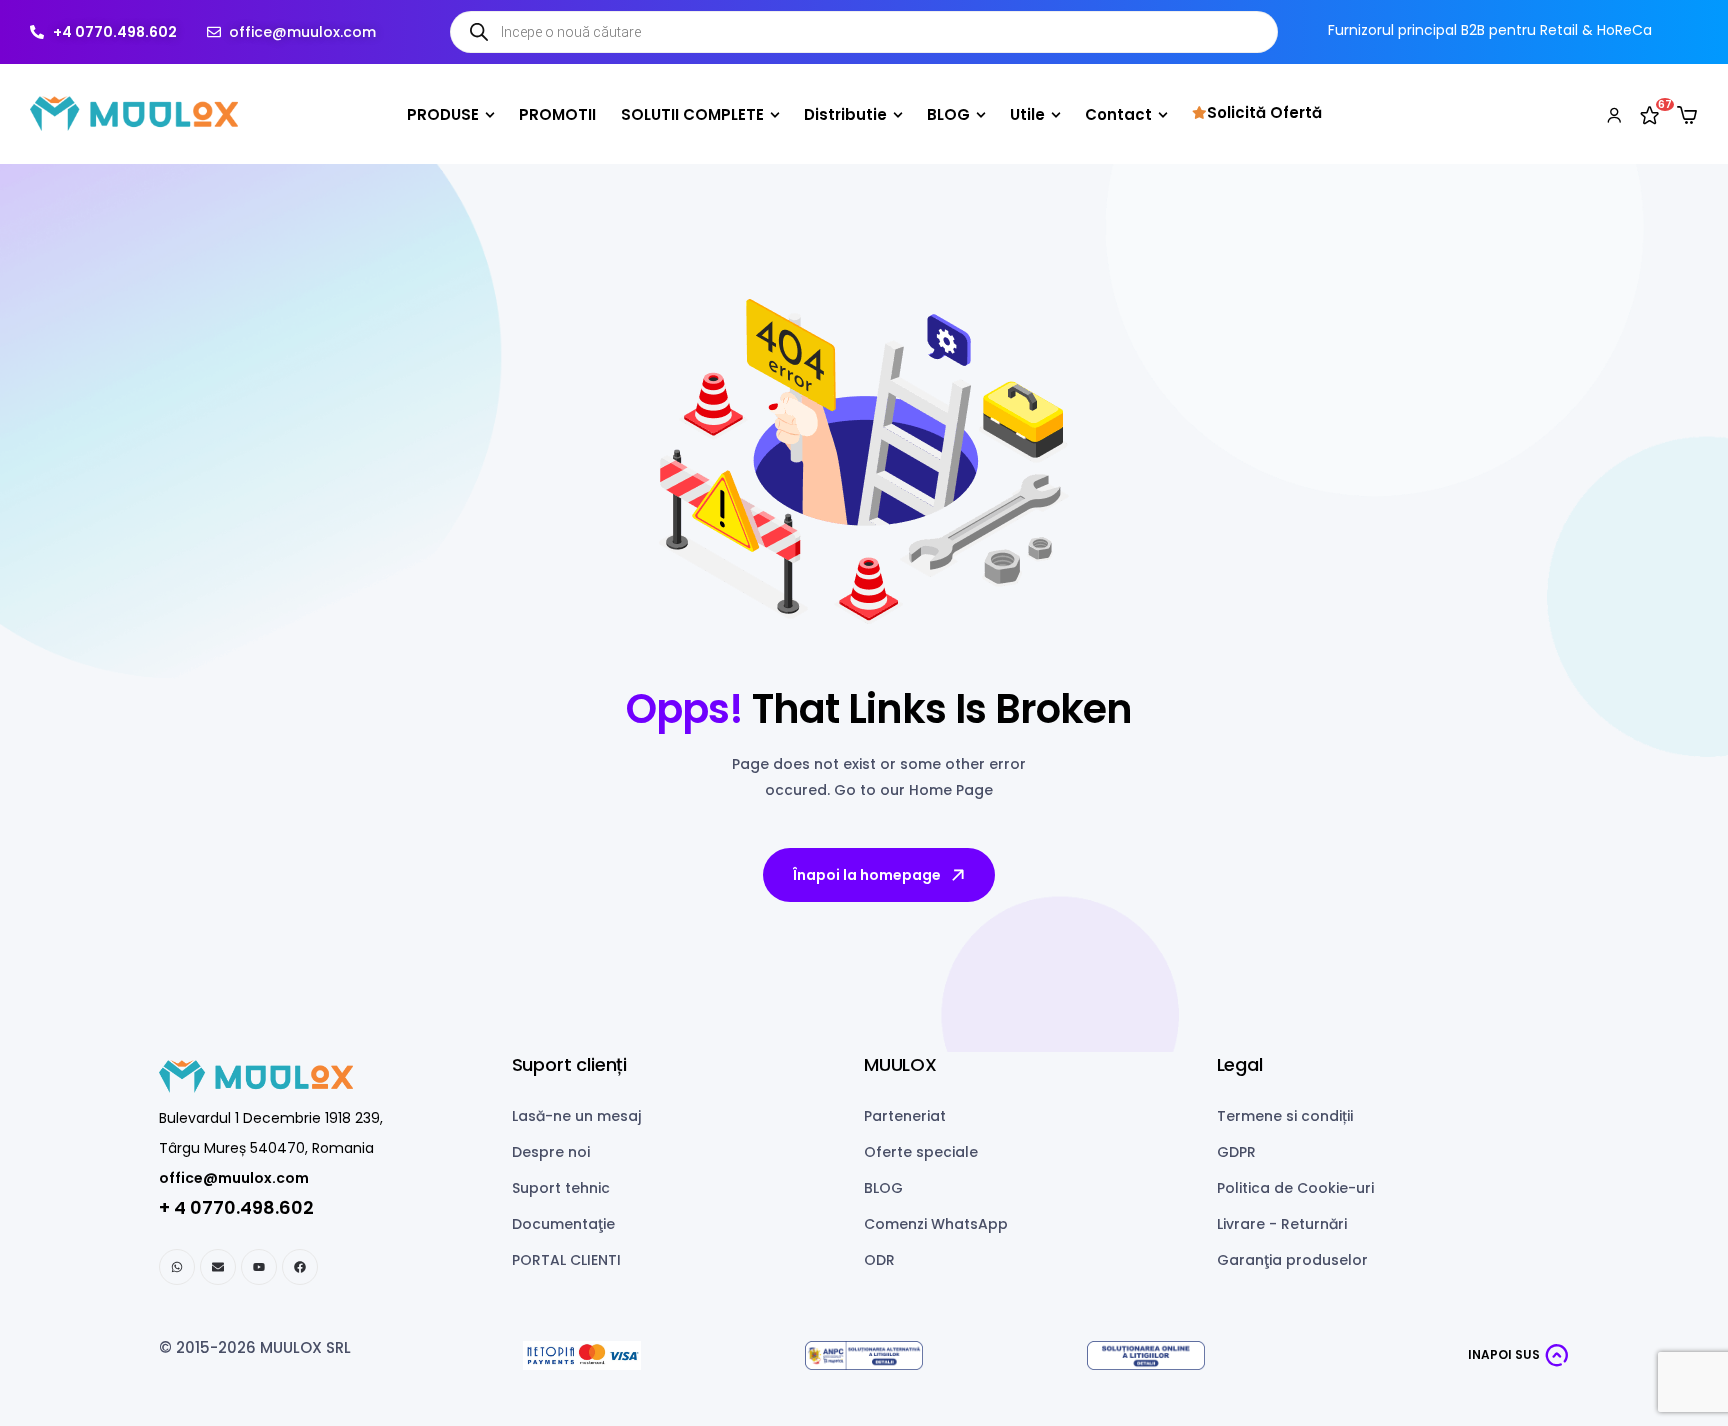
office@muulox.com (234, 1178)
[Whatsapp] (177, 1267)
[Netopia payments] (582, 1355)
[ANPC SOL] (1146, 1355)
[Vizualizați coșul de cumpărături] (1687, 115)
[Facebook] (300, 1267)
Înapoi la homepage (867, 875)
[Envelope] (218, 1267)
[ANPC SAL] (864, 1355)
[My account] (1614, 114)
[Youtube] (259, 1267)
